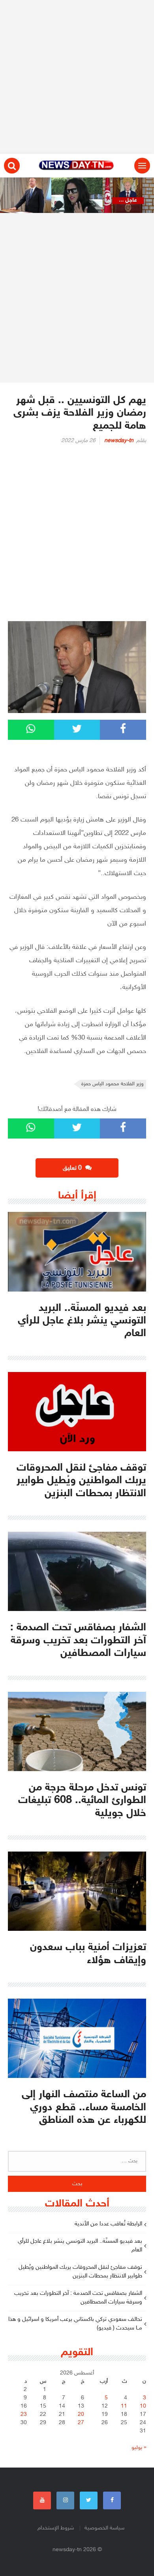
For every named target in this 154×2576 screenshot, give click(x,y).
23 (24, 2415)
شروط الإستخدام (56, 2528)
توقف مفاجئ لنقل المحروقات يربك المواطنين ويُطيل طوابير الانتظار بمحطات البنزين (80, 2272)
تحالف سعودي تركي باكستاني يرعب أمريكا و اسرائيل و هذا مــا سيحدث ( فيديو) (75, 2324)
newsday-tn (119, 441)
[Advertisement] (77, 77)
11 (124, 2406)
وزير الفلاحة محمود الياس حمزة (113, 1084)
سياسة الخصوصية (104, 2528)
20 (81, 2415)
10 (143, 2406)
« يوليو (139, 2448)
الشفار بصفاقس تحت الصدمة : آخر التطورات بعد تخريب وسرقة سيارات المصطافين (78, 2298)
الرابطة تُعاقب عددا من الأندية (108, 2224)
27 (81, 2423)
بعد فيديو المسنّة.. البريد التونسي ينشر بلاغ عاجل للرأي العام (80, 2246)
